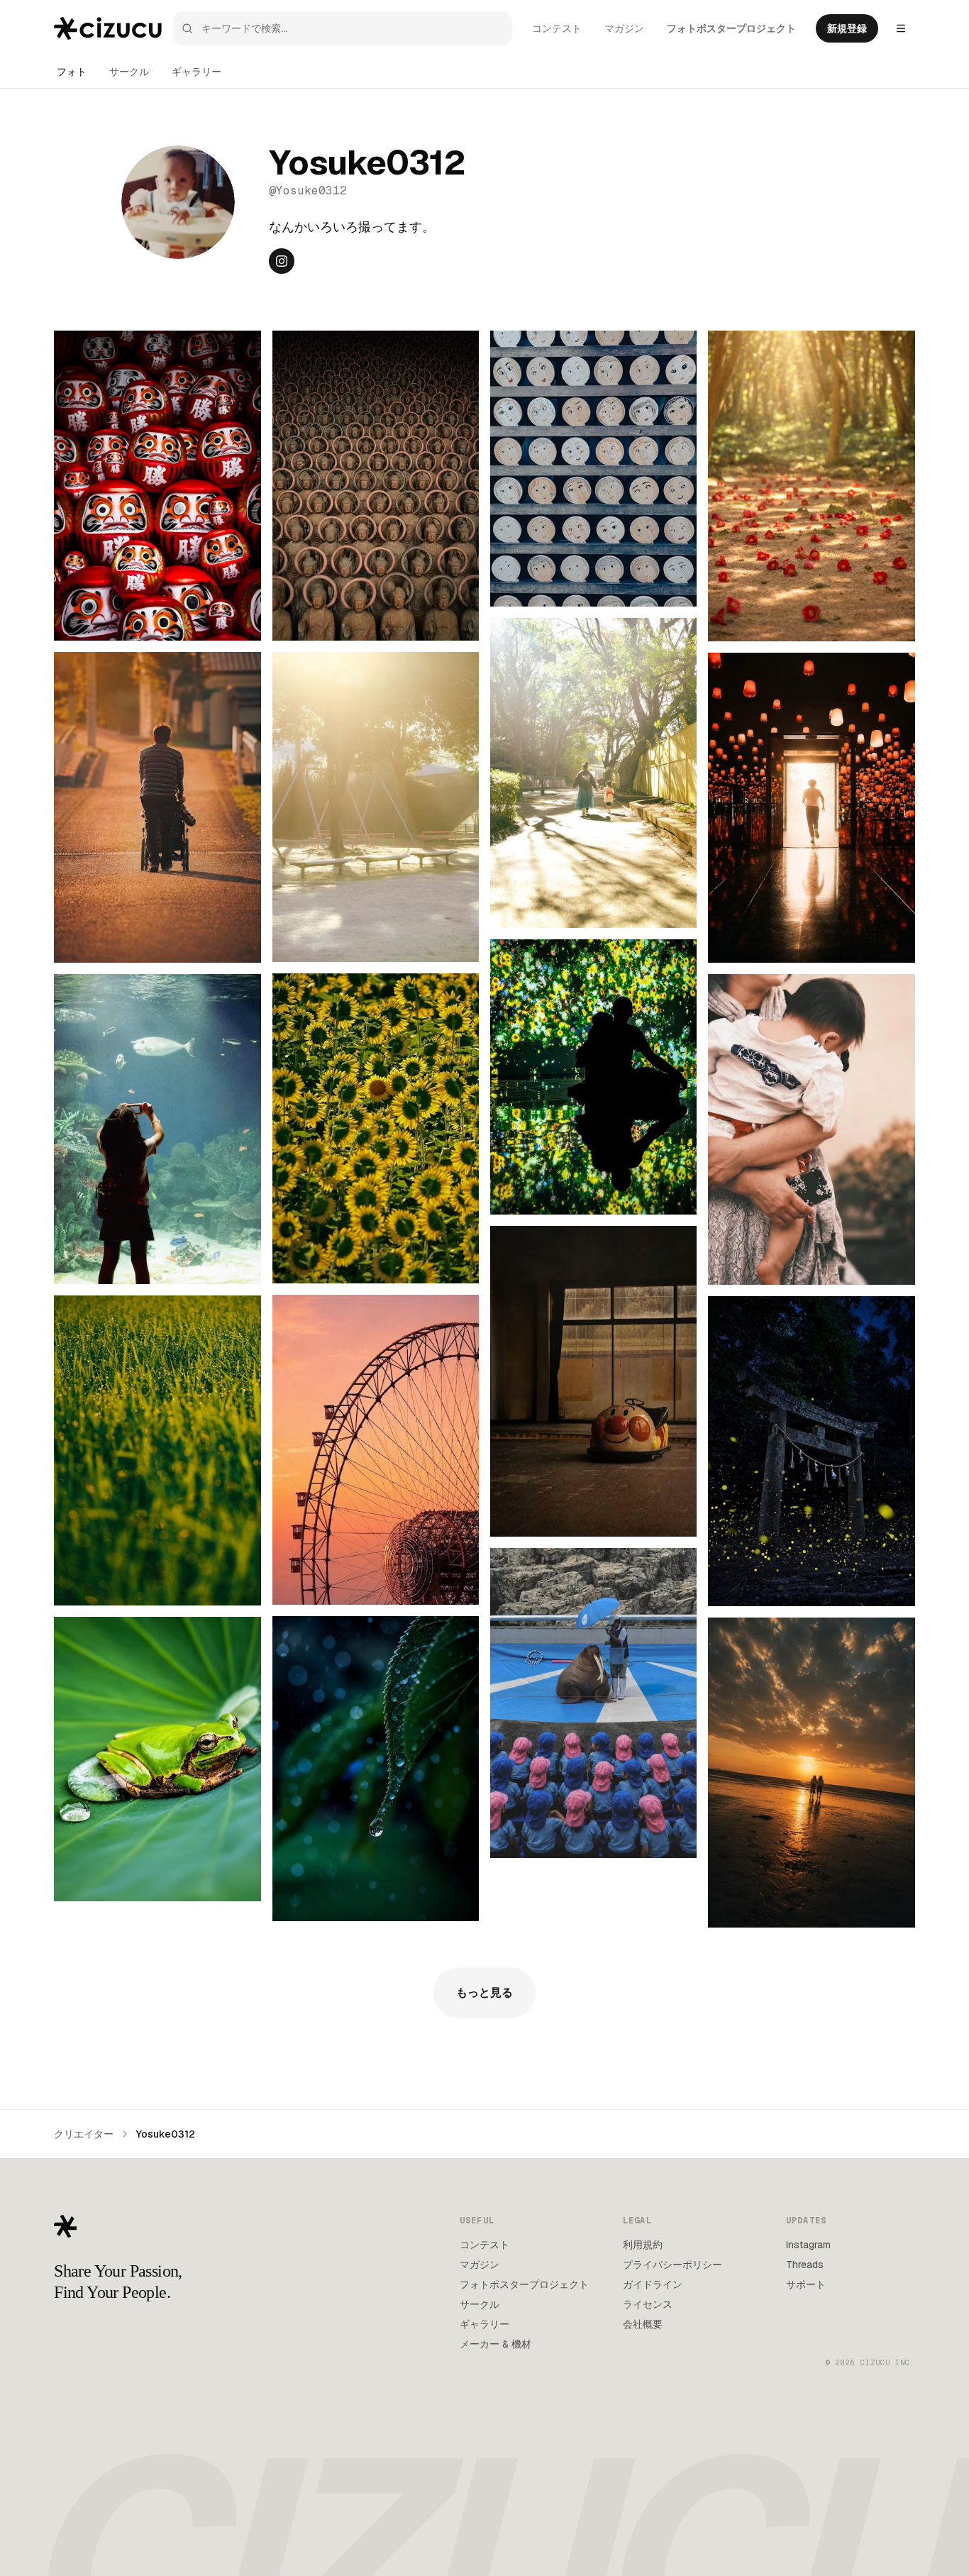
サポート (806, 2284)
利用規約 (643, 2245)
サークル (129, 72)
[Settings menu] (901, 28)
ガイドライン (653, 2284)
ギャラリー (196, 72)
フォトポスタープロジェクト (731, 28)
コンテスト (557, 28)
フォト (72, 72)
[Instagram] (282, 261)
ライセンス (648, 2304)
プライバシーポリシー (672, 2265)
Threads (805, 2265)
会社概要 (643, 2324)
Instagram (808, 2245)
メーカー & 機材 (495, 2344)
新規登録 (847, 28)
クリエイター (84, 2134)
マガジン (624, 28)
